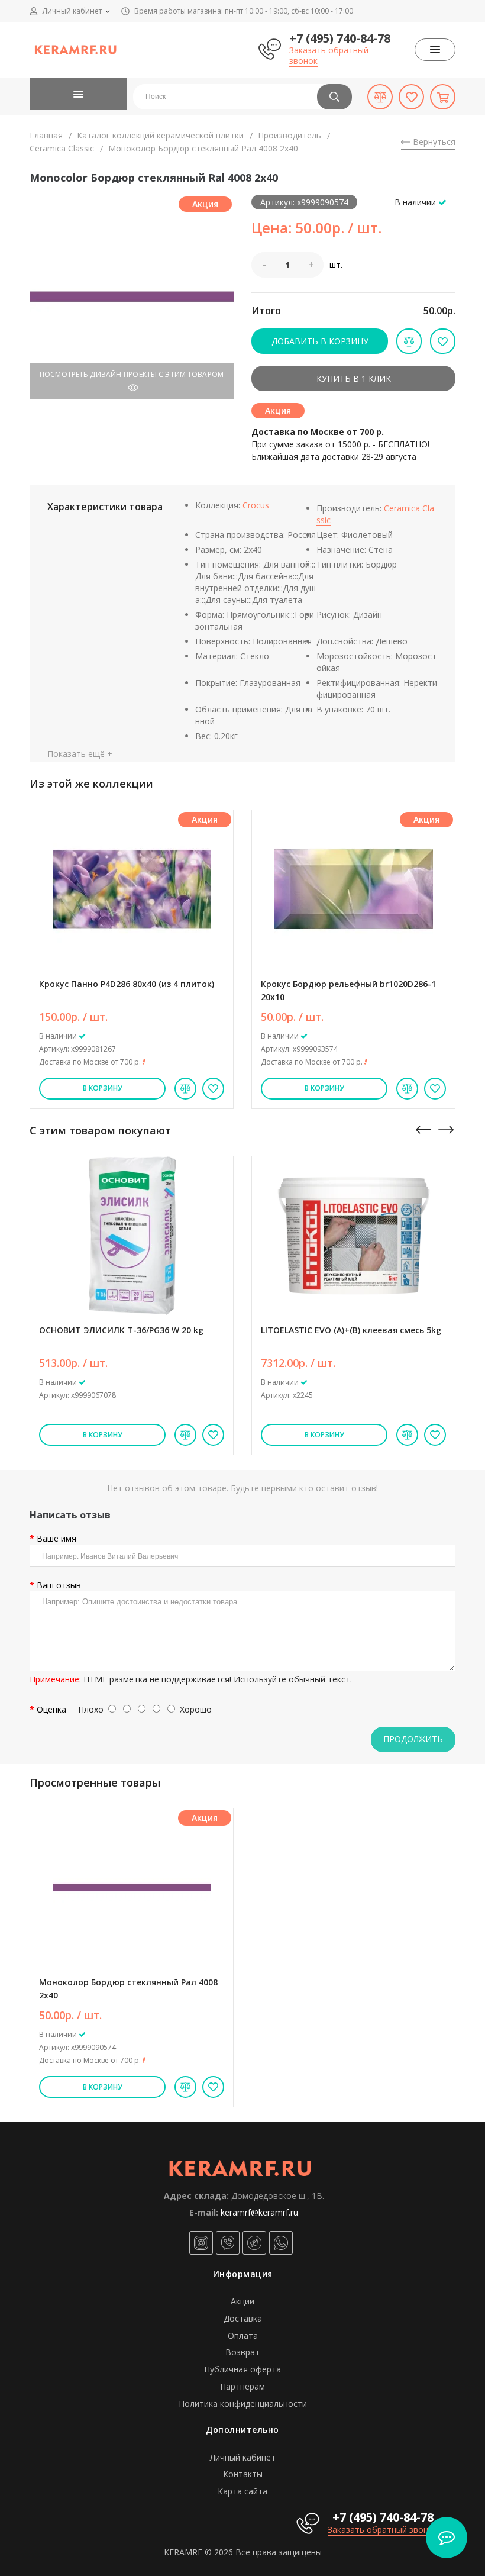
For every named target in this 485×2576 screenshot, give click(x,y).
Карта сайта (242, 2491)
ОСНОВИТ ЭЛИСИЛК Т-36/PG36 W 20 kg (121, 1330)
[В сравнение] (185, 1089)
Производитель (290, 135)
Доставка (243, 2318)
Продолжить (413, 1739)
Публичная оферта (242, 2369)
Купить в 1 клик (354, 378)
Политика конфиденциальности (243, 2403)
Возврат (242, 2352)
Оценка (51, 1709)
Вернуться (433, 142)
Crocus (256, 505)
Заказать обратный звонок (329, 55)
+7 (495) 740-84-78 (340, 38)
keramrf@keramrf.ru (259, 2212)
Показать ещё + (80, 754)
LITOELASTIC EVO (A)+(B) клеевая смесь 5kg (351, 1330)
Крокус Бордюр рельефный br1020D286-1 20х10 (348, 990)
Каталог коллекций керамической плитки (160, 135)
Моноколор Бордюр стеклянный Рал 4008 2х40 (128, 1989)
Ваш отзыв (59, 1585)
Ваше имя (56, 1538)
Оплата (243, 2335)
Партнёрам (242, 2386)
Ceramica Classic (62, 148)
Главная (46, 135)
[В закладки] (213, 1089)
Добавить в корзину (320, 341)
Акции (242, 2301)
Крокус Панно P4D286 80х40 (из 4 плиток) (127, 984)
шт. (336, 265)
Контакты (243, 2474)
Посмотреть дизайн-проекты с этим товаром (132, 374)
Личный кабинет (243, 2457)
